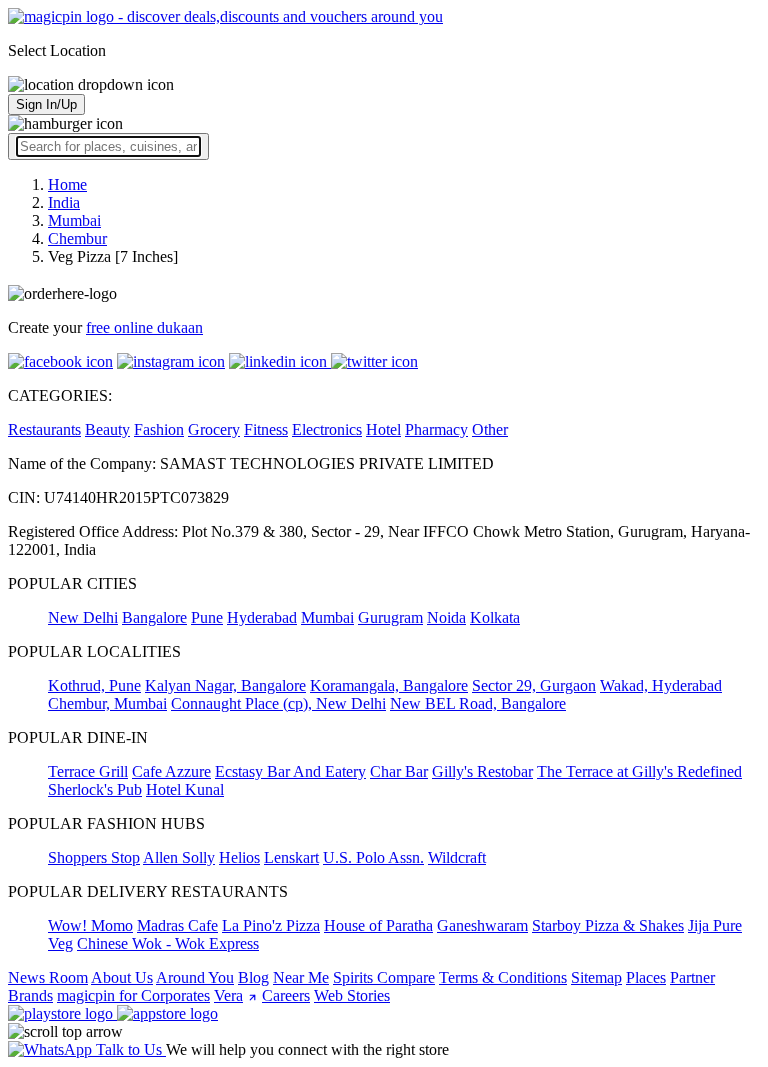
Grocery (214, 429)
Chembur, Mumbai (107, 703)
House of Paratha (378, 925)
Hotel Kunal (185, 789)
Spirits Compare (384, 977)
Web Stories (352, 995)
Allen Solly (179, 857)
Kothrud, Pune (94, 685)
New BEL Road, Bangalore (478, 703)
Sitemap (596, 977)
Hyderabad (262, 617)
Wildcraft (457, 857)
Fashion (159, 429)
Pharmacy (436, 429)
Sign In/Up (46, 104)
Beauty (107, 429)
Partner (692, 977)
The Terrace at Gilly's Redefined (639, 771)
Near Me (301, 977)
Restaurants (44, 429)
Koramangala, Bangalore (389, 685)
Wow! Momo (90, 925)
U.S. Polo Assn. (373, 857)
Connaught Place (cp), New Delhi (278, 703)
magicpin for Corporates (133, 995)
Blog (253, 977)
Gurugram (390, 617)
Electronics (327, 429)
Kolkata (495, 617)
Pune (207, 617)
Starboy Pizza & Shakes (608, 925)
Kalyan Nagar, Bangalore (225, 685)
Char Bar (399, 771)
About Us (122, 977)
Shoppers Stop (94, 857)
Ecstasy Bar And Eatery (290, 771)
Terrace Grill (88, 771)
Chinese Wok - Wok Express (168, 943)
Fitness (266, 429)
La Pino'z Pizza (271, 925)
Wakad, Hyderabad (661, 685)
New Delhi (83, 617)
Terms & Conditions (503, 977)
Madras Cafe (177, 925)
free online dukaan (144, 327)
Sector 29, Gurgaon (534, 685)
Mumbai (327, 617)
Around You (195, 977)
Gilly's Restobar (482, 771)
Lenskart (291, 857)
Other (490, 429)
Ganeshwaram (482, 925)
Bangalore (154, 617)
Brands (30, 995)
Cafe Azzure (171, 771)
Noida (446, 617)
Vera (228, 995)
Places (646, 977)
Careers (286, 995)
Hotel (383, 429)
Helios (239, 857)
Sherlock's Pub (95, 789)
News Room (48, 977)
